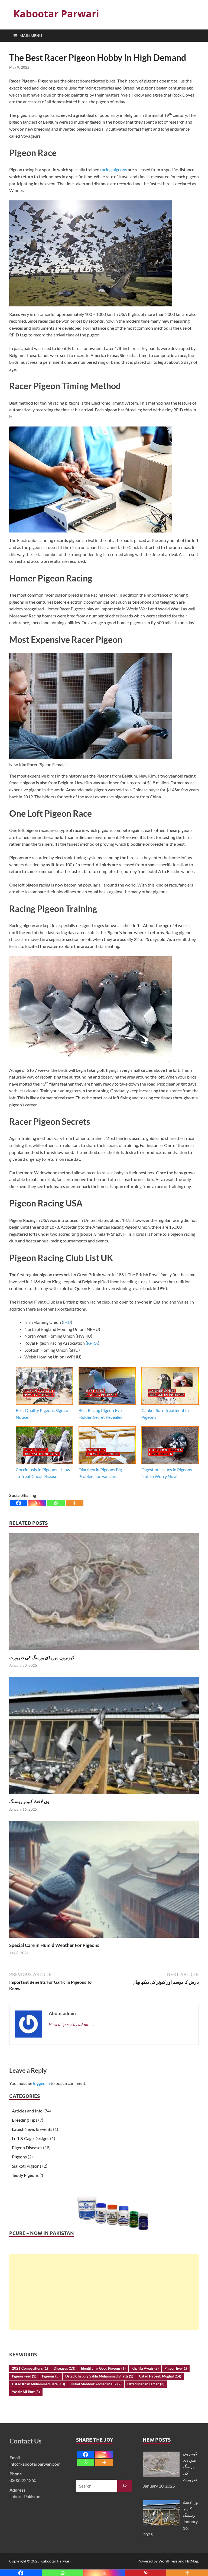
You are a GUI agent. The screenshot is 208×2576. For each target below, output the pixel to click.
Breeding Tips (25, 2120)
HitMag (192, 2561)
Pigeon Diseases (27, 2147)
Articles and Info (27, 2111)
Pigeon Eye (176, 2368)
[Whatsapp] (56, 1503)
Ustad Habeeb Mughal (160, 2376)
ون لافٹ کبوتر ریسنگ (29, 1801)
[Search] (125, 2486)
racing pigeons (114, 169)
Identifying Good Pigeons (103, 2368)
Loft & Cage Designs (31, 2138)
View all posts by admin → (72, 2024)
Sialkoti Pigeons (27, 2166)
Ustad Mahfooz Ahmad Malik (96, 2384)
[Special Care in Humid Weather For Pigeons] (104, 1881)
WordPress (168, 2561)
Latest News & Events (32, 2129)
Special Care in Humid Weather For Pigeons (54, 1945)
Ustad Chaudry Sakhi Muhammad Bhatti (99, 2376)
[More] (75, 1503)
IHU (67, 1322)
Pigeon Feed (24, 2376)
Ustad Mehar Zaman (146, 2384)
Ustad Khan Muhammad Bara (38, 2384)
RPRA (92, 1343)
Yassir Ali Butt (26, 2392)
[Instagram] (37, 1503)
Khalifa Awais (145, 2368)
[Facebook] (19, 1503)
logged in (41, 2083)
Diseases (64, 2368)
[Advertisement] (104, 2292)
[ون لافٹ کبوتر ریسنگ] (104, 1737)
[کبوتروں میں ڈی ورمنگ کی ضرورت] (104, 1593)
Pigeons (19, 2157)
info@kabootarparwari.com (35, 2464)
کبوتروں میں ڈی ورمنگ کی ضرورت (42, 1657)
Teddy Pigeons (25, 2175)
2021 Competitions (30, 2368)
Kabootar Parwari (56, 14)
